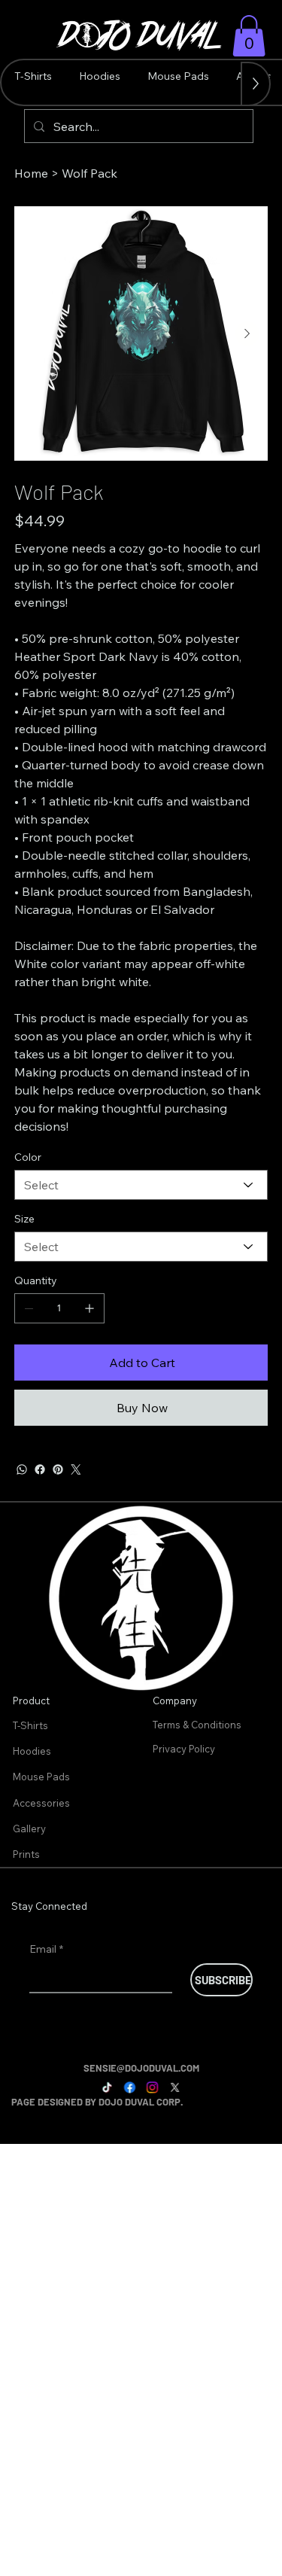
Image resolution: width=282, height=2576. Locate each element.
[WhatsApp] (22, 1469)
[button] (249, 36)
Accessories (41, 1803)
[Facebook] (40, 1469)
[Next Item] (247, 333)
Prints (26, 1854)
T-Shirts (30, 1725)
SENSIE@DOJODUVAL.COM (141, 2068)
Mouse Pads (41, 1777)
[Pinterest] (58, 1469)
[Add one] (89, 1308)
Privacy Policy (185, 1749)
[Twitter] (76, 1469)
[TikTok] (107, 2088)
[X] (175, 2088)
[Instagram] (152, 2088)
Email (46, 1949)
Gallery (29, 1828)
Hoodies (32, 1751)
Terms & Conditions (198, 1725)
